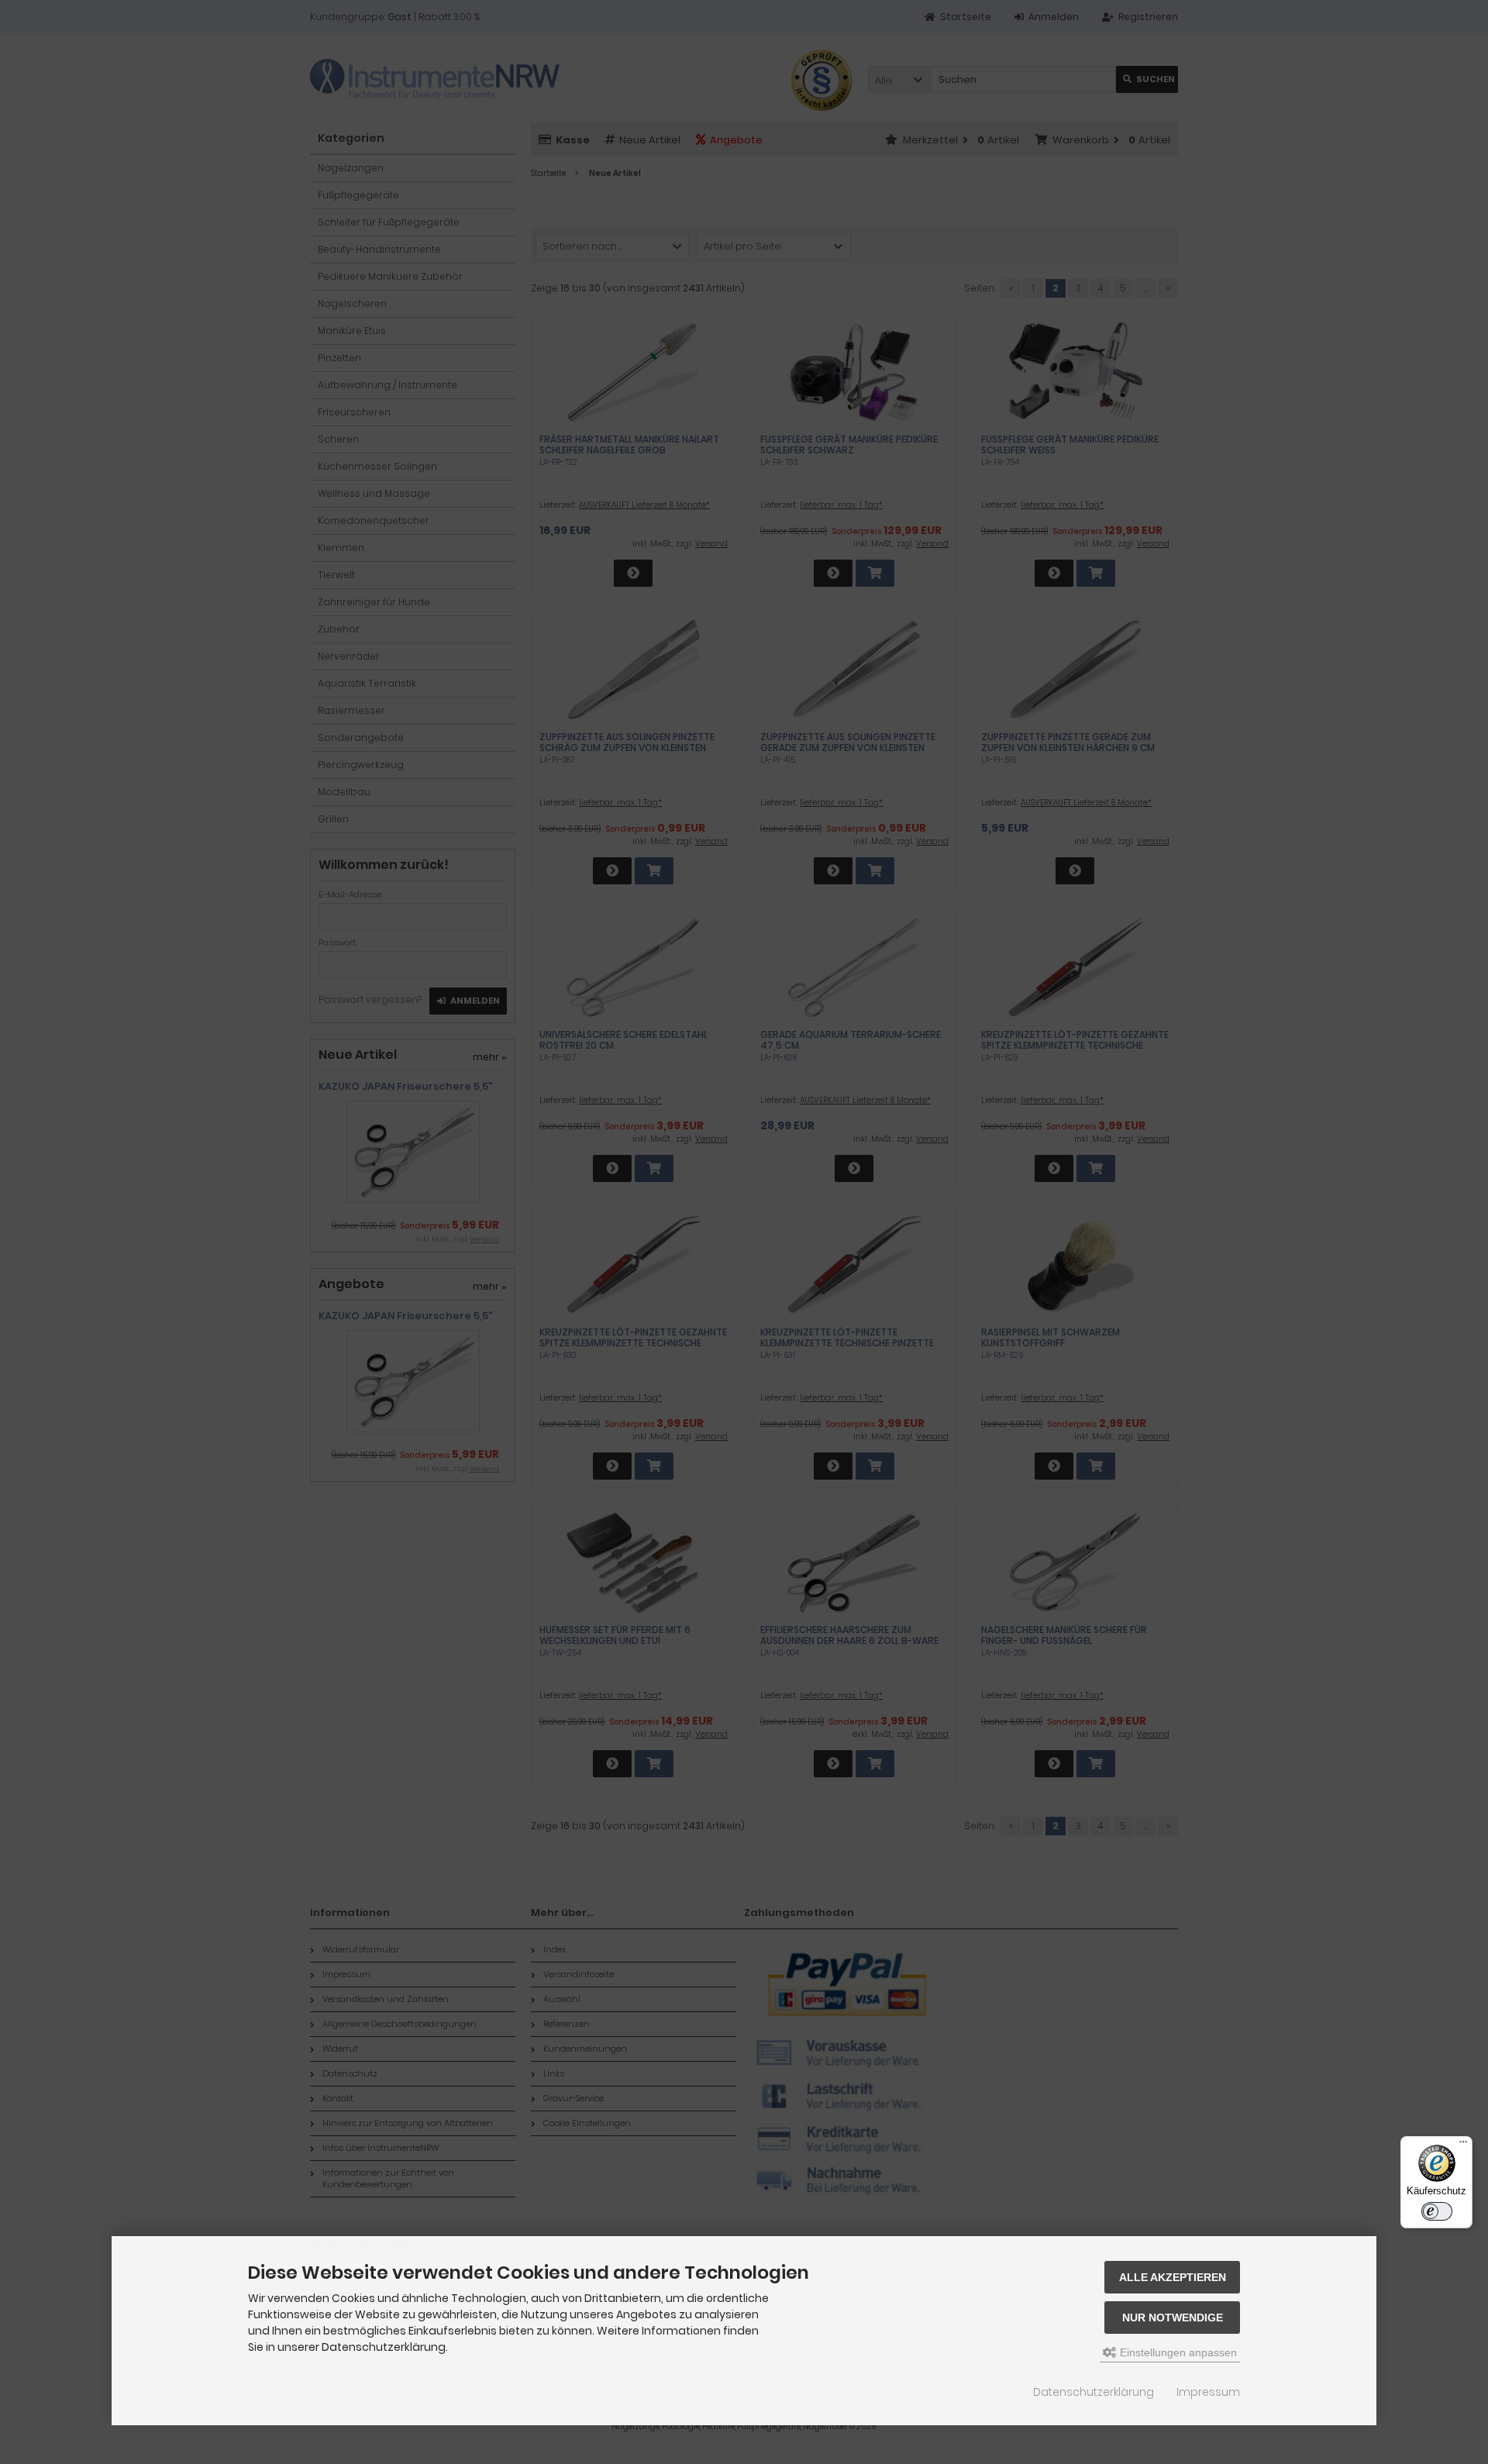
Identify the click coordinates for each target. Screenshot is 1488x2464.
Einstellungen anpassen (1177, 2352)
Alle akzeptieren (1173, 2277)
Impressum (1208, 2392)
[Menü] (1463, 2145)
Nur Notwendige (1173, 2318)
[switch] (1437, 2211)
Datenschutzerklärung (1094, 2392)
